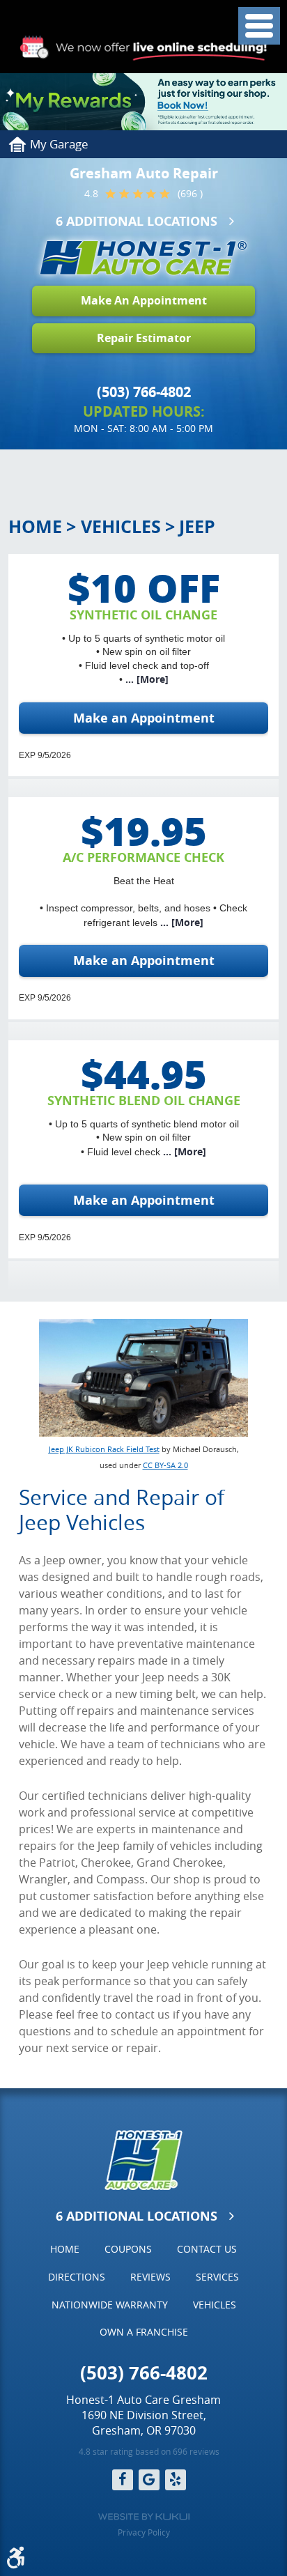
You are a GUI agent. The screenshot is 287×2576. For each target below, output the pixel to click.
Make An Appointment (144, 300)
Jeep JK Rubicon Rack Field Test (104, 1449)
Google (149, 2480)
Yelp (176, 2480)
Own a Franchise (144, 2332)
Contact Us (207, 2249)
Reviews (150, 2277)
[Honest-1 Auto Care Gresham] (143, 258)
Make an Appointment (144, 718)
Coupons (128, 2249)
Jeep (197, 526)
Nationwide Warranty (110, 2305)
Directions (77, 2277)
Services (217, 2277)
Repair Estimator (144, 338)
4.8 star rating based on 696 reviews (149, 2451)
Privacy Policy (144, 2532)
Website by (144, 2517)
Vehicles (121, 526)
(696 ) (190, 194)
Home (35, 526)
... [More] (146, 679)
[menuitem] (65, 2249)
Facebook (123, 2480)
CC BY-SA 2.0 (165, 1465)
